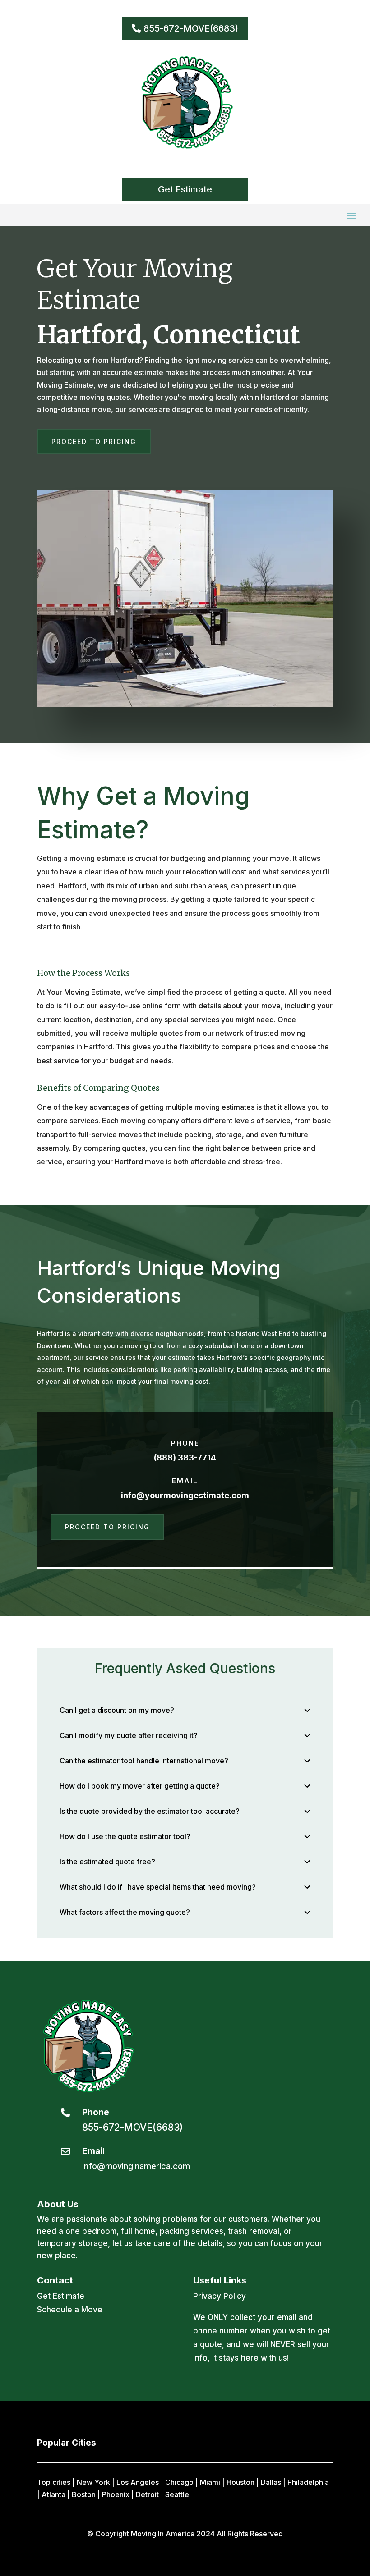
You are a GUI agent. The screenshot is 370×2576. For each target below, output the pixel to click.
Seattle (177, 2494)
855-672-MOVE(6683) (191, 28)
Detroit (147, 2494)
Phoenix (116, 2494)
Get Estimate (185, 189)
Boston (84, 2494)
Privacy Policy (220, 2296)
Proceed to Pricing (94, 442)
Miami (210, 2482)
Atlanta (53, 2494)
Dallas (271, 2482)
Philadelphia (308, 2482)
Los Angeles (138, 2482)
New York (93, 2482)
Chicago (179, 2482)
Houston (240, 2482)
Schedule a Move (70, 2310)
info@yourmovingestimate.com (185, 1495)
